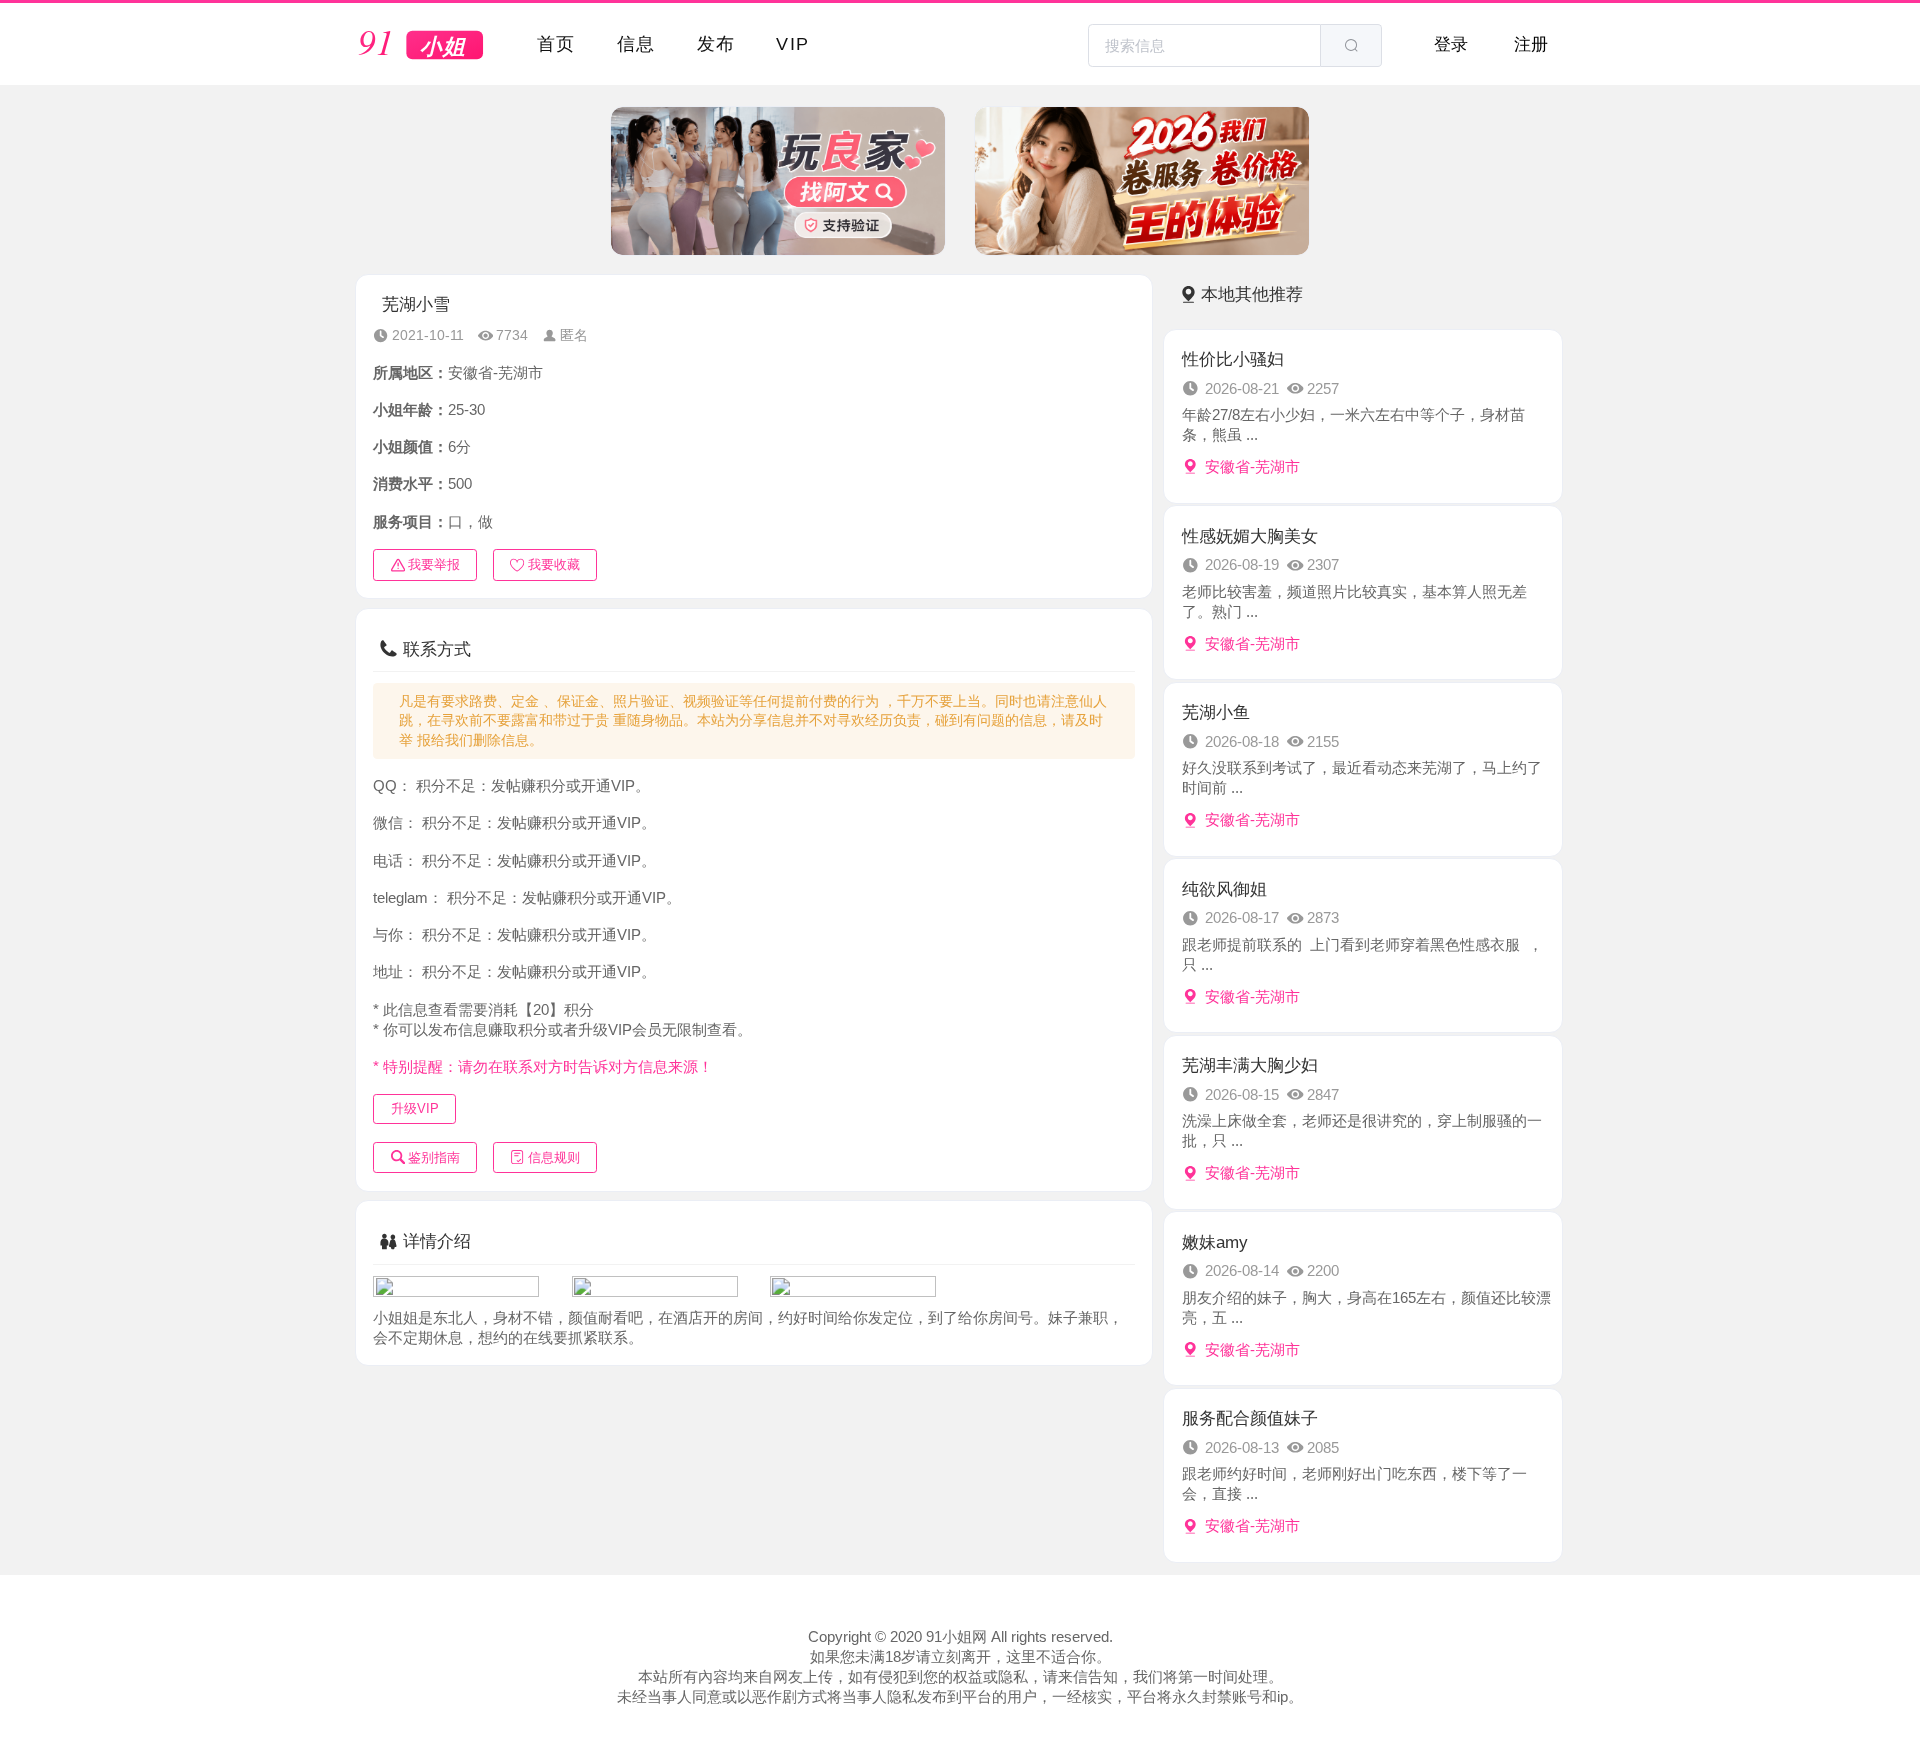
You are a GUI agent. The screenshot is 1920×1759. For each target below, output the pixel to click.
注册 (1531, 44)
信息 (636, 43)
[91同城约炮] (422, 46)
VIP (792, 43)
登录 (1451, 44)
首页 (556, 43)
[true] (1351, 45)
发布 (716, 43)
